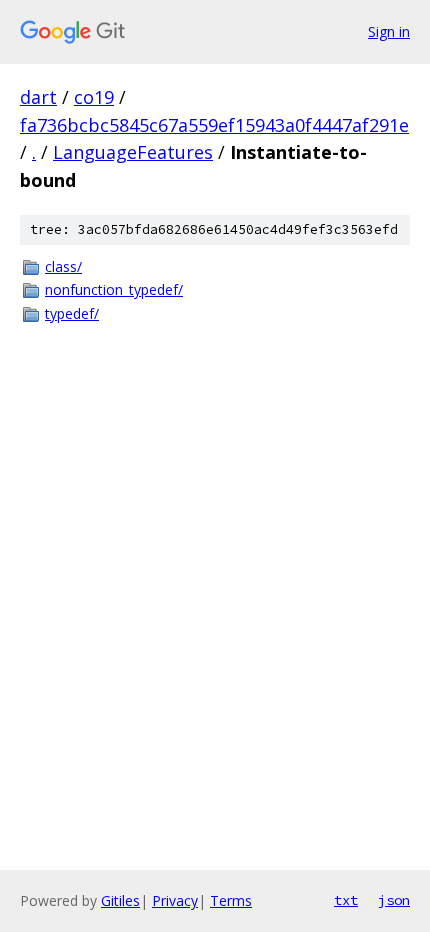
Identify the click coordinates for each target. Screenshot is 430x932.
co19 (94, 97)
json (394, 900)
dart (38, 97)
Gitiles (120, 900)
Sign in (389, 31)
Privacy (175, 900)
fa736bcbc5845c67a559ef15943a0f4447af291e (214, 125)
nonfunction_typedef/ (114, 289)
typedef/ (72, 313)
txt (346, 900)
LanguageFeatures (133, 152)
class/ (63, 266)
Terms (231, 900)
